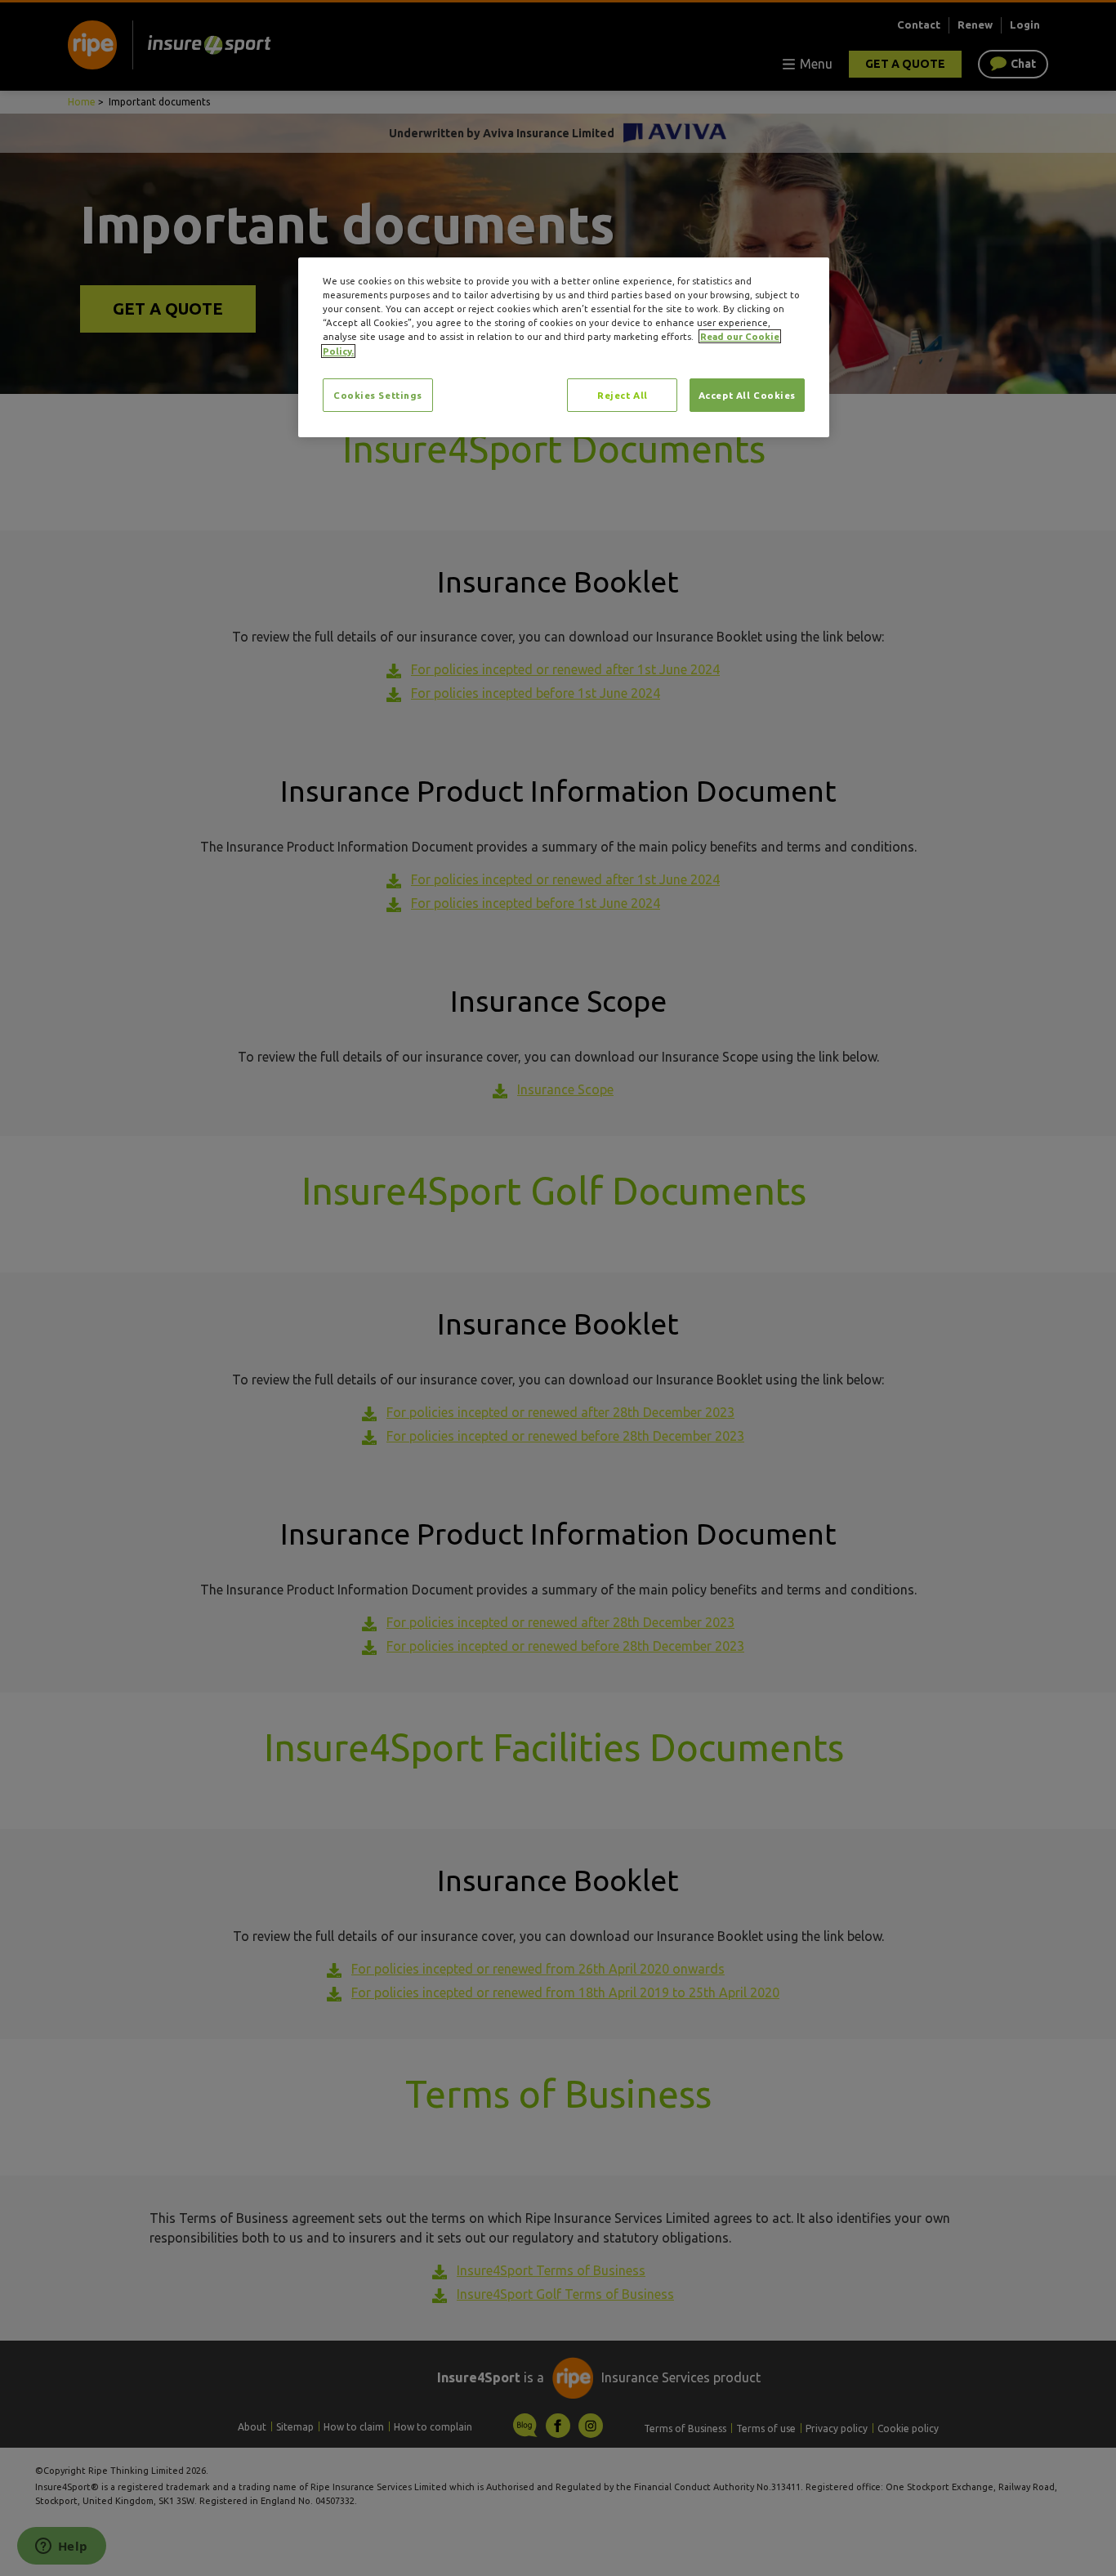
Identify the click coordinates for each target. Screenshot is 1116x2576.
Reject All (623, 395)
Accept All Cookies (747, 395)
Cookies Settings (378, 395)
